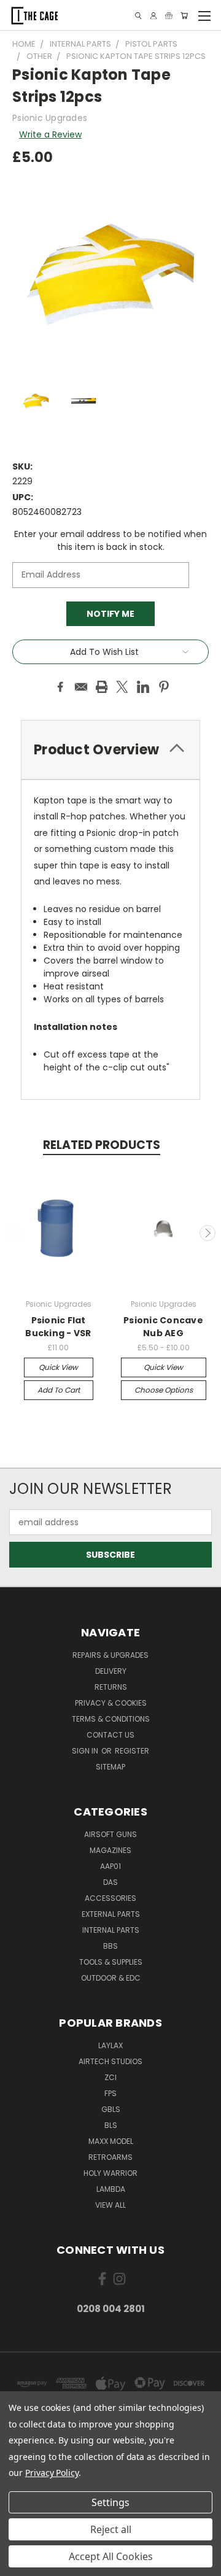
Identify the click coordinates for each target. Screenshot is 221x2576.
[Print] (102, 687)
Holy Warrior (110, 2173)
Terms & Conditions (111, 1719)
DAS (110, 1882)
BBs (110, 1946)
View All (110, 2205)
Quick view (58, 1367)
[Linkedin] (143, 687)
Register (132, 1751)
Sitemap (110, 1767)
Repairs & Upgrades (110, 1655)
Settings (110, 2502)
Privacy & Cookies (111, 1703)
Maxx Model (111, 2141)
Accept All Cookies (111, 2556)
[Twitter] (122, 687)
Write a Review (50, 134)
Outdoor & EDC (111, 1978)
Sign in (86, 1751)
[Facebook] (60, 687)
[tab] (110, 750)
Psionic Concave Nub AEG (163, 1327)
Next (207, 1233)
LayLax (110, 2045)
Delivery (111, 1671)
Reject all (111, 2529)
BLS (111, 2125)
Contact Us (110, 1735)
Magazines (110, 1850)
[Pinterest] (164, 687)
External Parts (111, 1914)
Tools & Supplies (111, 1962)
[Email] (81, 687)
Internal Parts (111, 1930)
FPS (110, 2093)
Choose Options (164, 1390)
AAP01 (110, 1866)
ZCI (110, 2077)
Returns (111, 1687)
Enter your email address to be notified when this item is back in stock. (110, 540)
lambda (111, 2189)
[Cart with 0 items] (184, 16)
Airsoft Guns (110, 1834)
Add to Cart (59, 1390)
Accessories (110, 1898)
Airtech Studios (110, 2061)
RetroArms (110, 2157)
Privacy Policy (52, 2473)
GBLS (111, 2109)
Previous (14, 1233)
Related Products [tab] (102, 1145)
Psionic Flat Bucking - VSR (58, 1327)
